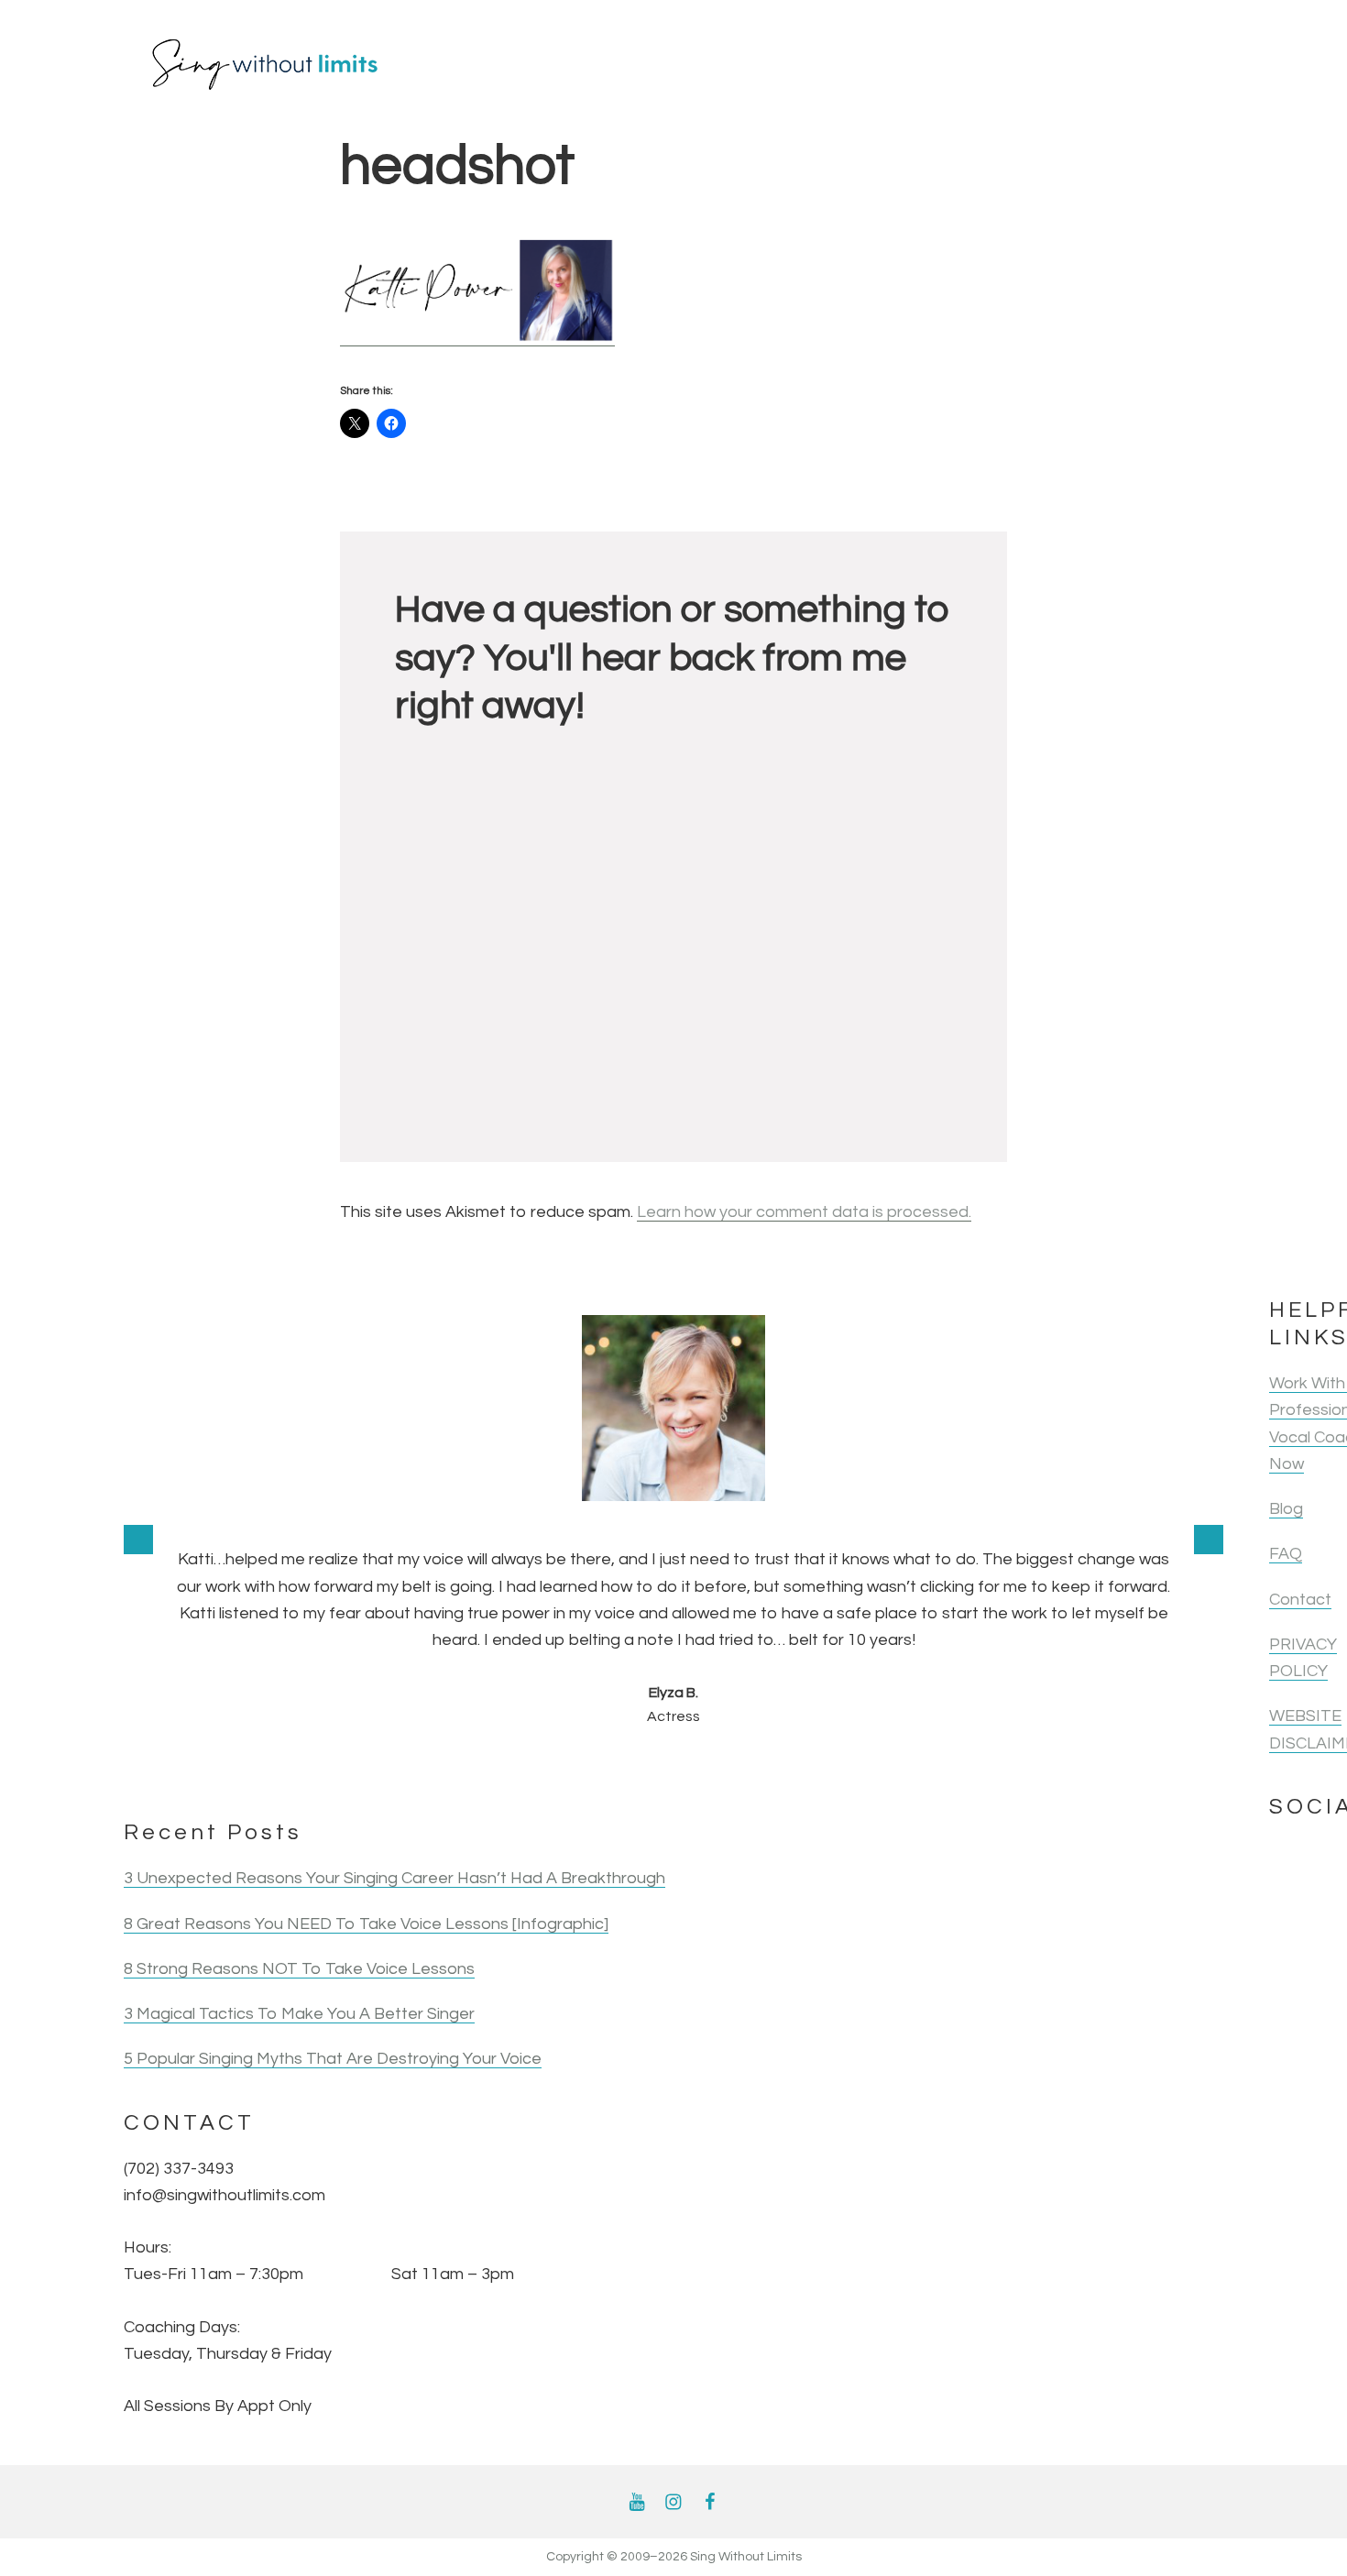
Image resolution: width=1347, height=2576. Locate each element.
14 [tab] (855, 1768)
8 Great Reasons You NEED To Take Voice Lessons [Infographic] (366, 1924)
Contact (1300, 1600)
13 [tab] (815, 1768)
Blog (1286, 1509)
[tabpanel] (673, 1522)
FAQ (1286, 1554)
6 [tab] (532, 1768)
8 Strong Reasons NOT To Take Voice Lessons (299, 1969)
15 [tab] (895, 1768)
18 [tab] (1016, 1768)
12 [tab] (774, 1768)
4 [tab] (452, 1768)
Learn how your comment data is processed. (804, 1212)
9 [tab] (653, 1768)
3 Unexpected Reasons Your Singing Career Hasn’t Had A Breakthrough (394, 1878)
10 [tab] (694, 1768)
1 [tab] (331, 1768)
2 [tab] (371, 1768)
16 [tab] (936, 1768)
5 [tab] (492, 1768)
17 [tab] (976, 1768)
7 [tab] (573, 1768)
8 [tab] (613, 1768)
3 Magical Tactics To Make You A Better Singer (299, 2014)
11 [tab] (734, 1768)
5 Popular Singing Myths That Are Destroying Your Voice (333, 2059)
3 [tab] (411, 1768)
